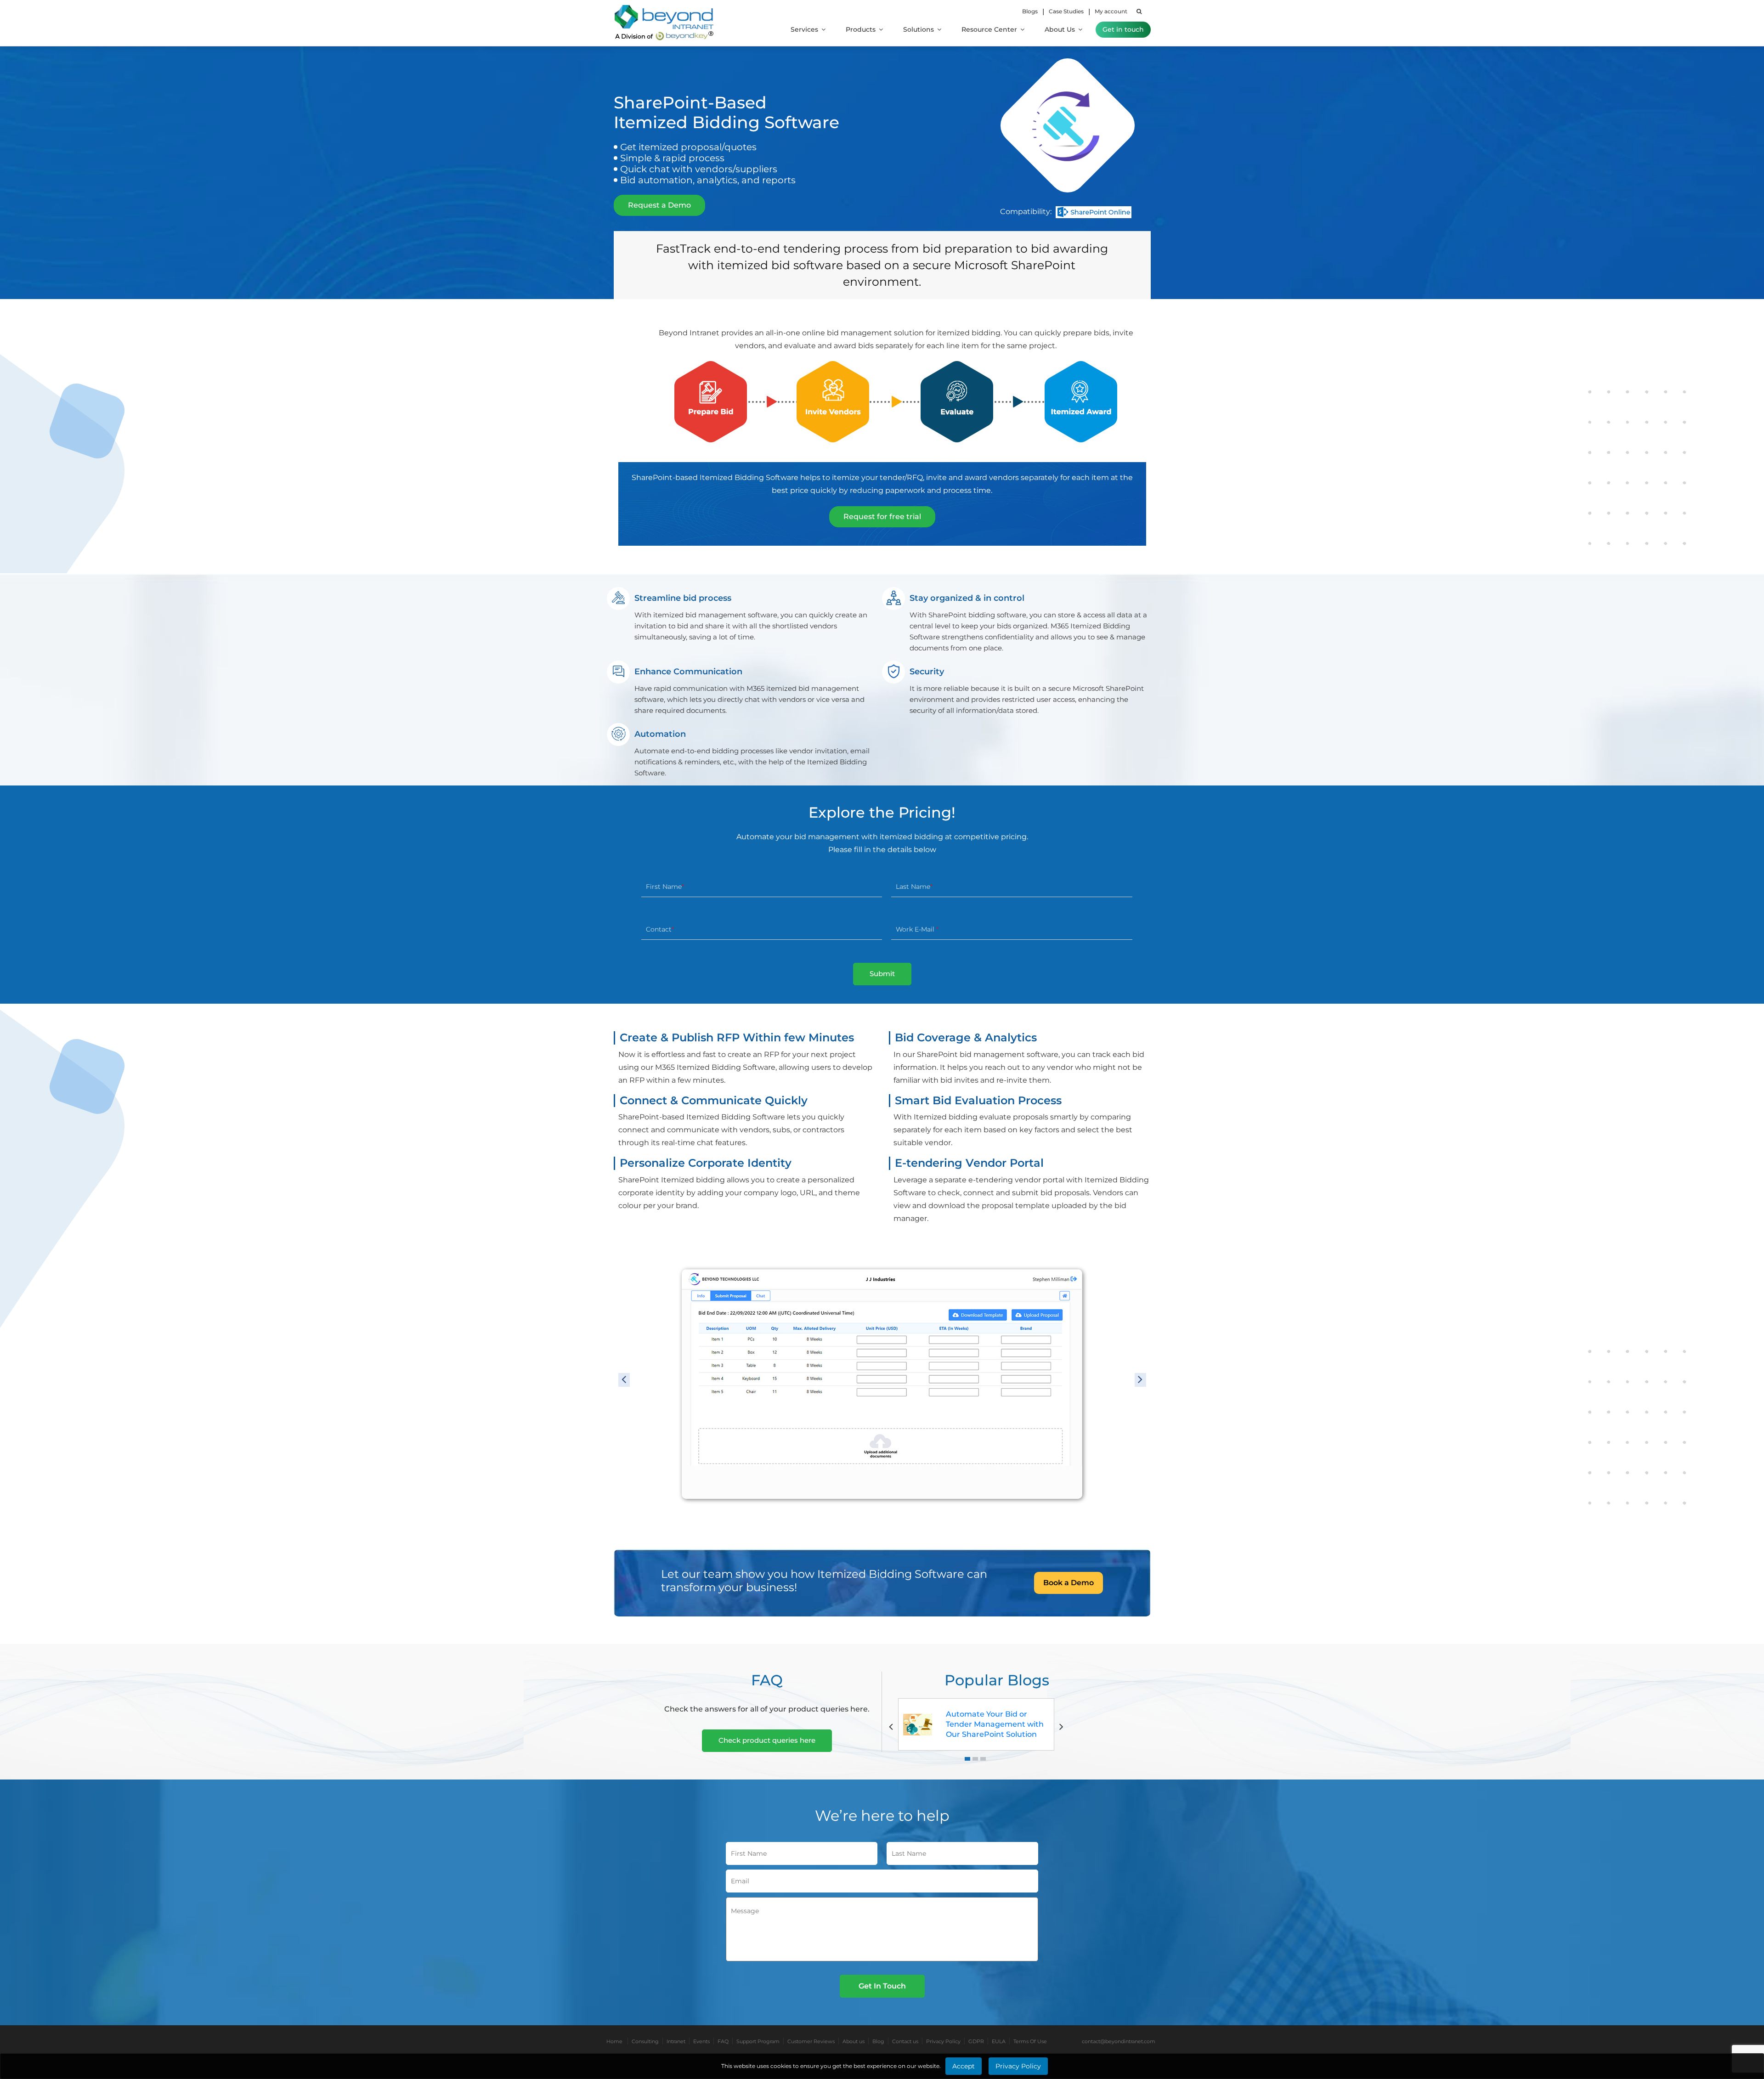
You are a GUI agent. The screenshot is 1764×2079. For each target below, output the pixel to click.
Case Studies (1066, 11)
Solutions (919, 29)
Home (614, 2041)
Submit (882, 974)
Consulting (645, 2041)
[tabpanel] (976, 1724)
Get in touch (1123, 29)
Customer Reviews (811, 2041)
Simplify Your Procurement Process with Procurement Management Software (995, 1724)
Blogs (1030, 11)
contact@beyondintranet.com (1119, 2041)
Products (862, 29)
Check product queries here (767, 1740)
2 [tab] (975, 1759)
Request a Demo (659, 205)
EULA (999, 2041)
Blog (878, 2041)
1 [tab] (967, 1759)
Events (701, 2041)
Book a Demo (1069, 1583)
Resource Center (990, 29)
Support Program (758, 2041)
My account (1111, 11)
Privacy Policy (943, 2041)
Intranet (676, 2041)
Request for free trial (882, 517)
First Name (664, 887)
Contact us (905, 2041)
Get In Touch (882, 1986)
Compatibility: (1026, 212)
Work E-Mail (916, 929)
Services (805, 29)
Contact (659, 929)
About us (854, 2041)
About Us (1061, 29)
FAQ (723, 2041)
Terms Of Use (1030, 2041)
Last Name (913, 887)
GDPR (976, 2041)
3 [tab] (983, 1759)
